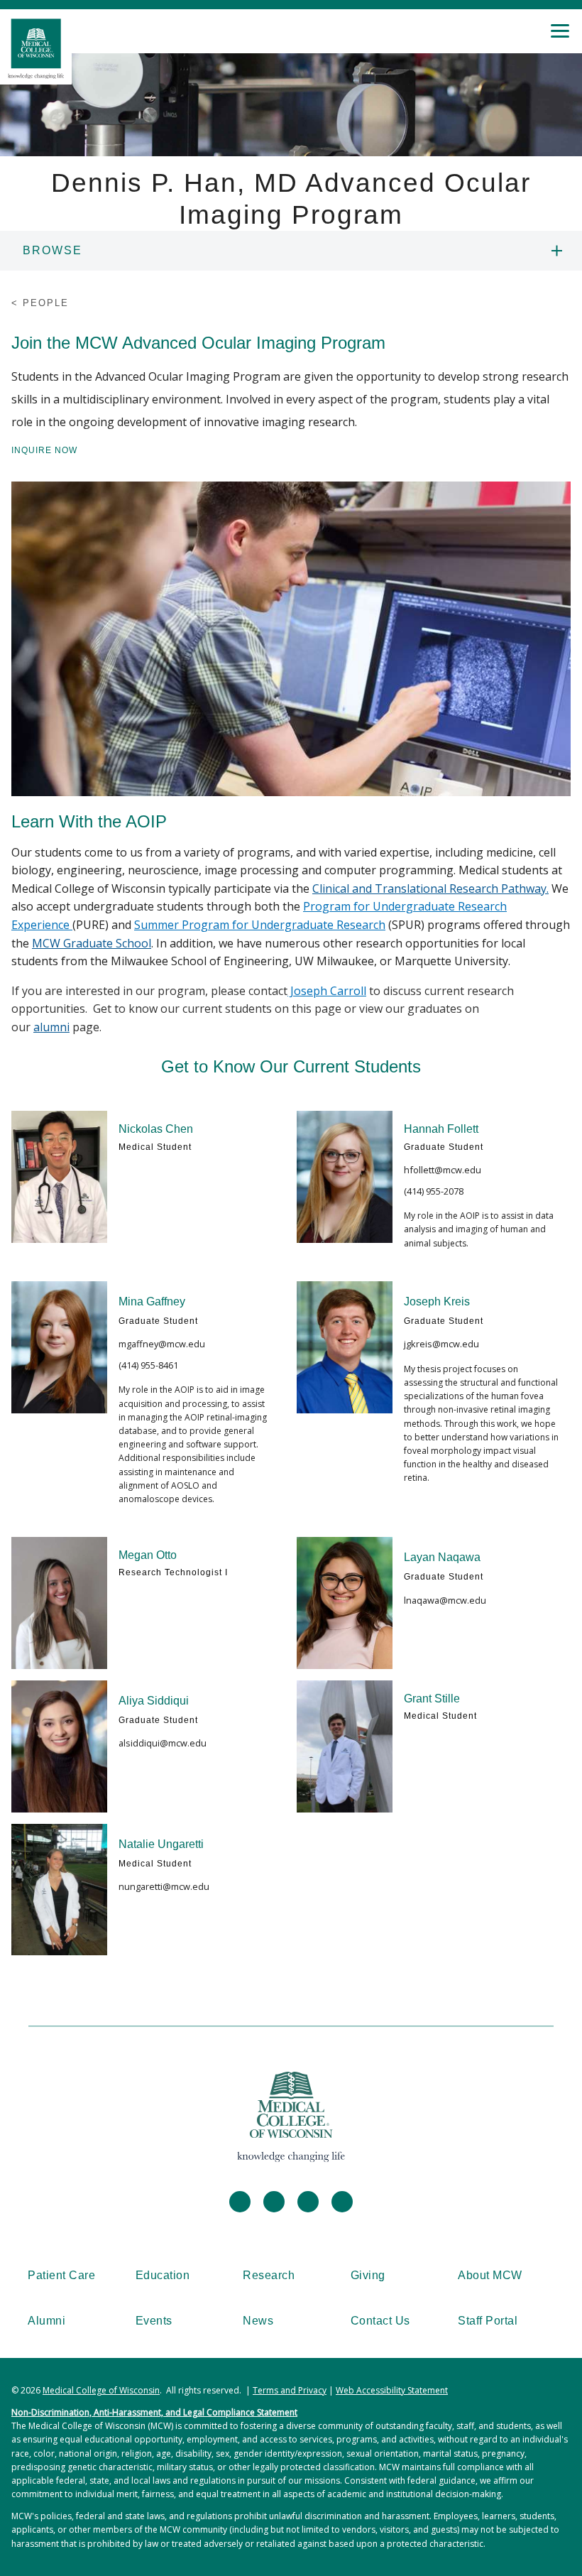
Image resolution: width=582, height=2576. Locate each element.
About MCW (490, 2275)
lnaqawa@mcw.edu (445, 1600)
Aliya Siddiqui (154, 1701)
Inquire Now (44, 450)
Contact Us (380, 2321)
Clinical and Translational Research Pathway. (430, 888)
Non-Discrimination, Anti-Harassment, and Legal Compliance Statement (154, 2412)
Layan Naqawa (442, 1557)
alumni (51, 1027)
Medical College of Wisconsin (101, 2390)
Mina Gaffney (152, 1301)
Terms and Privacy (290, 2390)
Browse (53, 250)
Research (269, 2275)
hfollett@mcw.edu (443, 1170)
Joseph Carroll (327, 991)
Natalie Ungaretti (161, 1844)
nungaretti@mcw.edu (164, 1886)
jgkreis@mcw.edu (441, 1344)
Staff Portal (488, 2321)
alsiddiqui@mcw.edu (163, 1743)
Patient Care (61, 2275)
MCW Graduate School (92, 943)
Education (163, 2275)
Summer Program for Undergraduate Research (260, 925)
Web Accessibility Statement (392, 2390)
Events (154, 2321)
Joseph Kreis (437, 1301)
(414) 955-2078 (434, 1191)
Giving (368, 2275)
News (258, 2321)
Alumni (46, 2321)
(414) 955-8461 (148, 1365)
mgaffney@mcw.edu (162, 1344)
